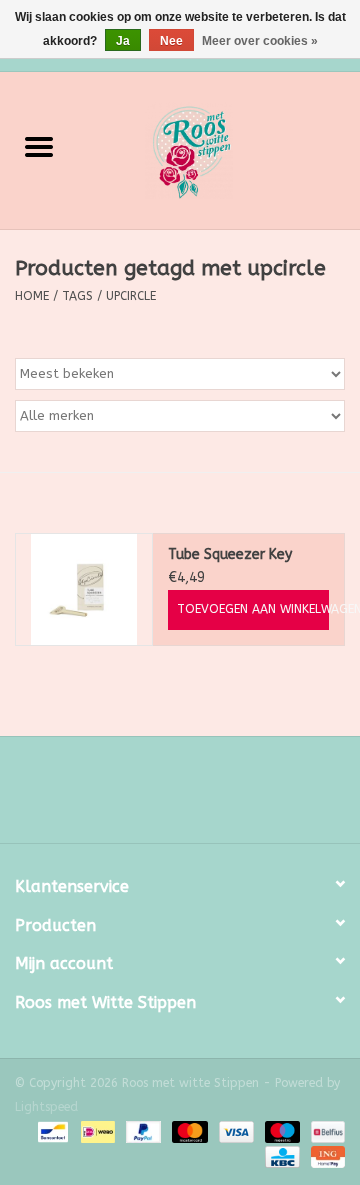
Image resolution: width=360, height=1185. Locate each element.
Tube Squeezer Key (230, 554)
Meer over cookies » (260, 41)
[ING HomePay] (324, 1157)
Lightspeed (46, 1107)
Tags (77, 296)
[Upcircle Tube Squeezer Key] (84, 589)
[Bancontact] (51, 1132)
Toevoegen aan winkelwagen (253, 609)
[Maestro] (281, 1132)
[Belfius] (324, 1132)
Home (32, 296)
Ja (123, 41)
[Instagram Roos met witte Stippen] (198, 797)
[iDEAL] (96, 1132)
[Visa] (235, 1132)
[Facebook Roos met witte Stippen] (162, 797)
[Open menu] (39, 146)
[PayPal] (142, 1132)
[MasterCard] (188, 1132)
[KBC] (280, 1157)
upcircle (131, 296)
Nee (171, 41)
